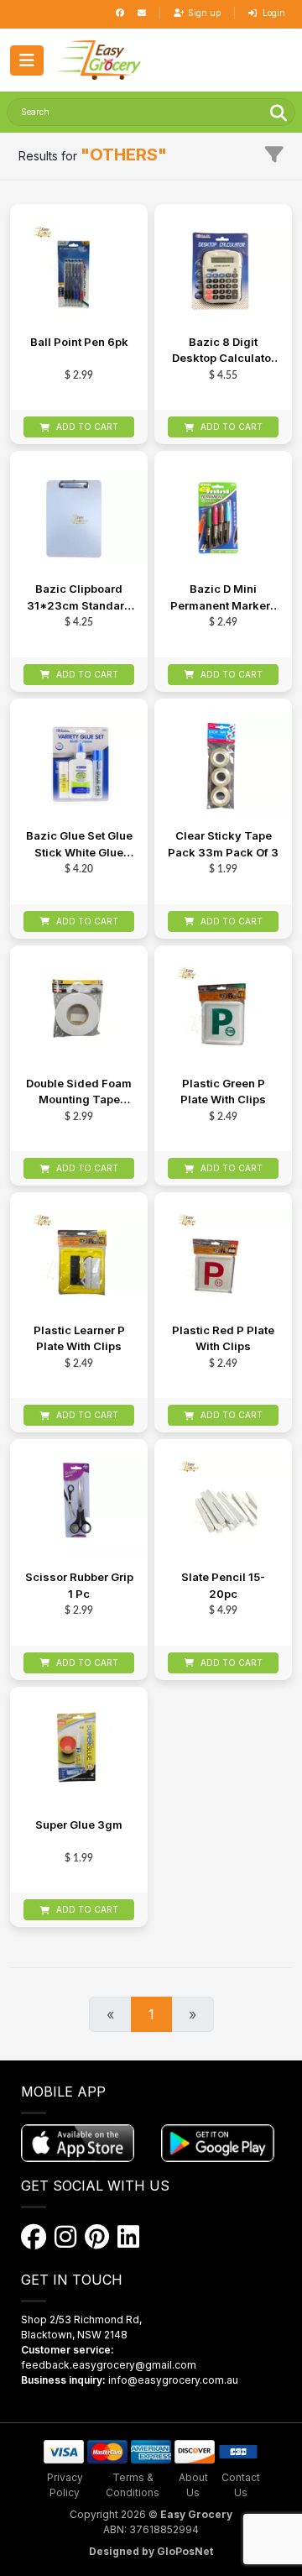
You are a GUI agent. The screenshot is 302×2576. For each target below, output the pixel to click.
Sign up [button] (204, 13)
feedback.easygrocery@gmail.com (109, 2365)
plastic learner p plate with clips (79, 1338)
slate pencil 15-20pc (223, 1585)
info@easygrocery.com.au (173, 2380)
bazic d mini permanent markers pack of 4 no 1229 (224, 598)
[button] (99, 60)
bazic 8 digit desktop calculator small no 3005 (224, 351)
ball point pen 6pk (79, 342)
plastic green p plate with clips (223, 1092)
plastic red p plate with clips (223, 1338)
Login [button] (273, 13)
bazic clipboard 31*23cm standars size (79, 598)
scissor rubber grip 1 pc (79, 1585)
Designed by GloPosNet (151, 2551)
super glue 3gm (79, 1825)
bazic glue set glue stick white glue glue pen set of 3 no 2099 (79, 845)
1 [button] (151, 2014)
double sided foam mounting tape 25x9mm (79, 1093)
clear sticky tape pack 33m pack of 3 (223, 844)
